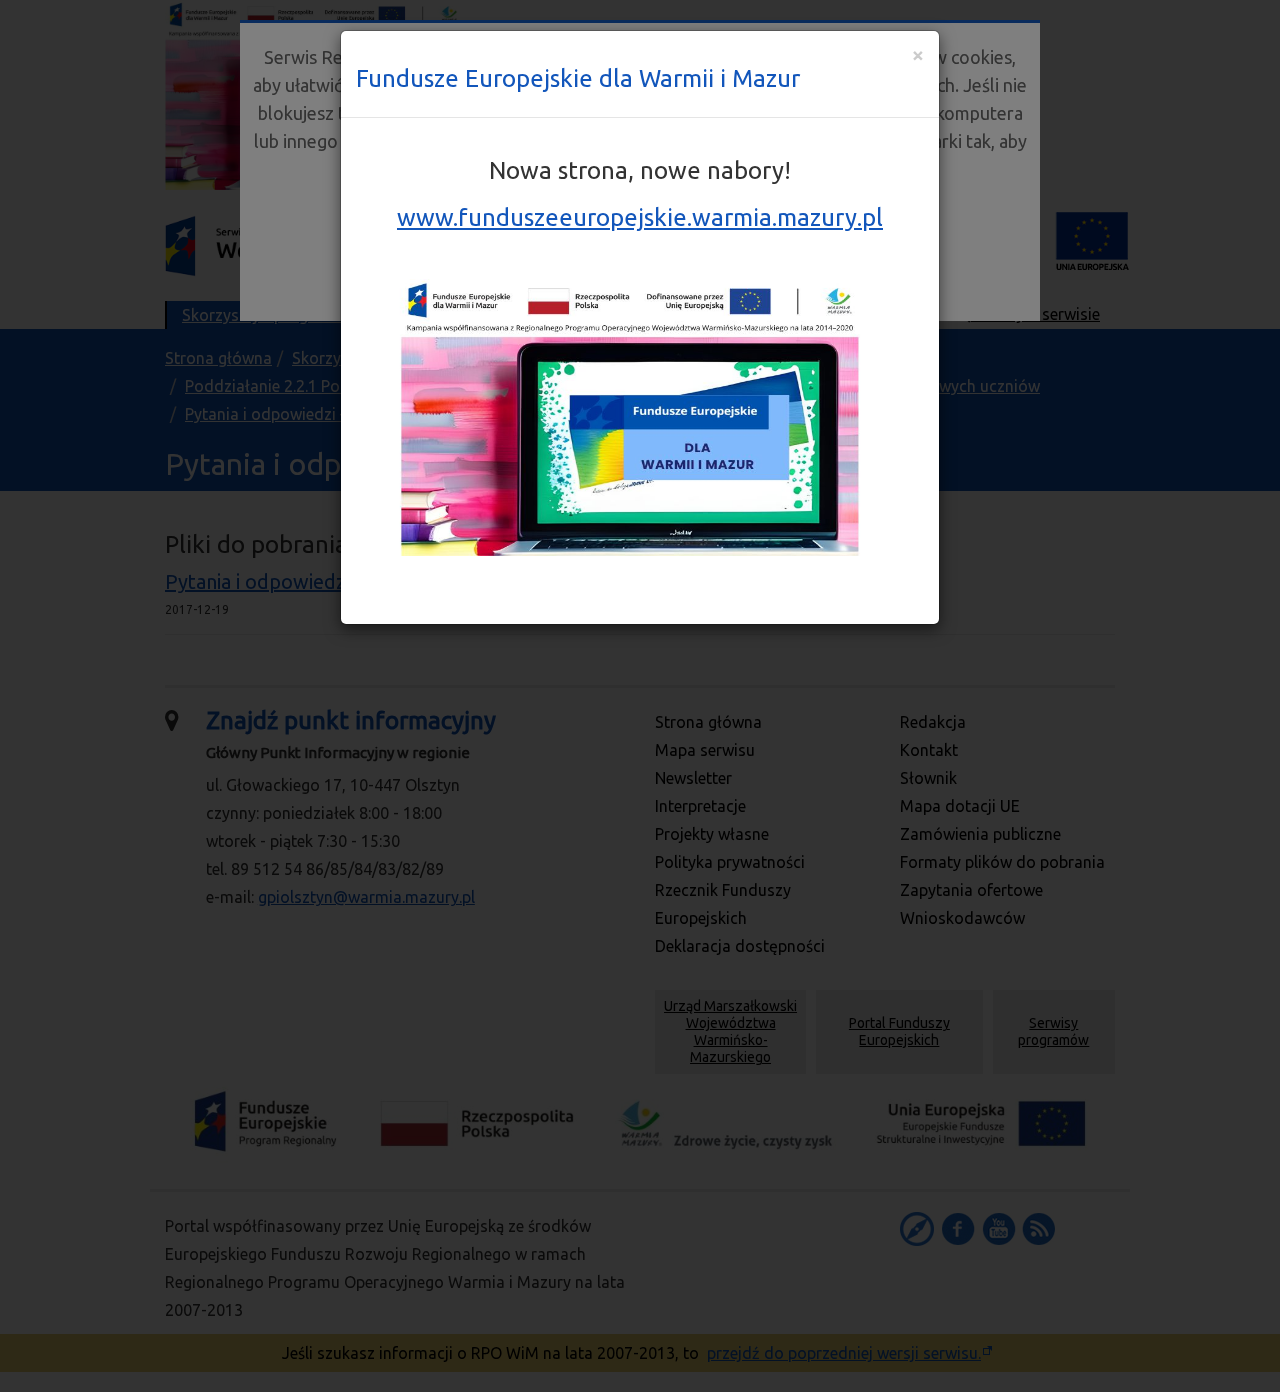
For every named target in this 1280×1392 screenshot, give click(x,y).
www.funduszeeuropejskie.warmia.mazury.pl (640, 217)
